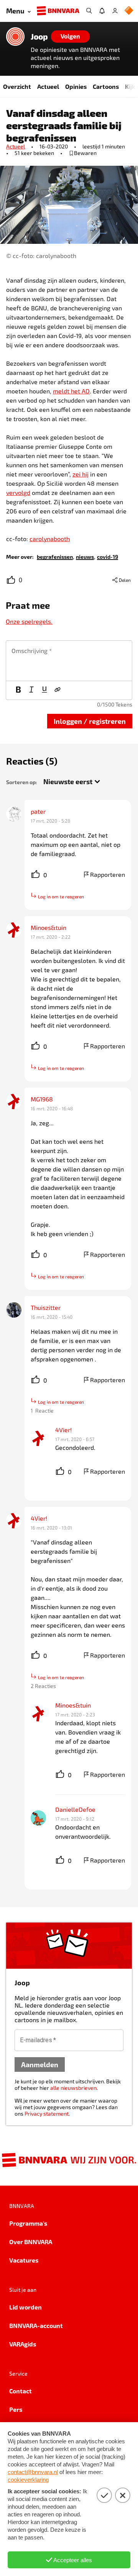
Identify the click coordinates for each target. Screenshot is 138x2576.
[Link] (58, 690)
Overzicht (17, 86)
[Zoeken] (89, 11)
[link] (55, 556)
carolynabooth (50, 539)
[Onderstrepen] (44, 690)
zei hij (80, 474)
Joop (39, 37)
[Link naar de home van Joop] (15, 37)
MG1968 (42, 1099)
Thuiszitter (46, 1307)
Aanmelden (40, 2064)
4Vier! (63, 1430)
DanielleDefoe (75, 1809)
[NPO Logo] (129, 11)
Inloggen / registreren (90, 721)
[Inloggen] (115, 11)
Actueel (48, 86)
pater (38, 811)
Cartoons (106, 86)
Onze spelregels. (29, 621)
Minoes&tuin (48, 927)
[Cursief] (31, 690)
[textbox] (69, 661)
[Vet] (18, 690)
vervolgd (18, 492)
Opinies (76, 86)
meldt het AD (71, 391)
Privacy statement (47, 2114)
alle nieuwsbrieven (73, 2088)
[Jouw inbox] (102, 11)
